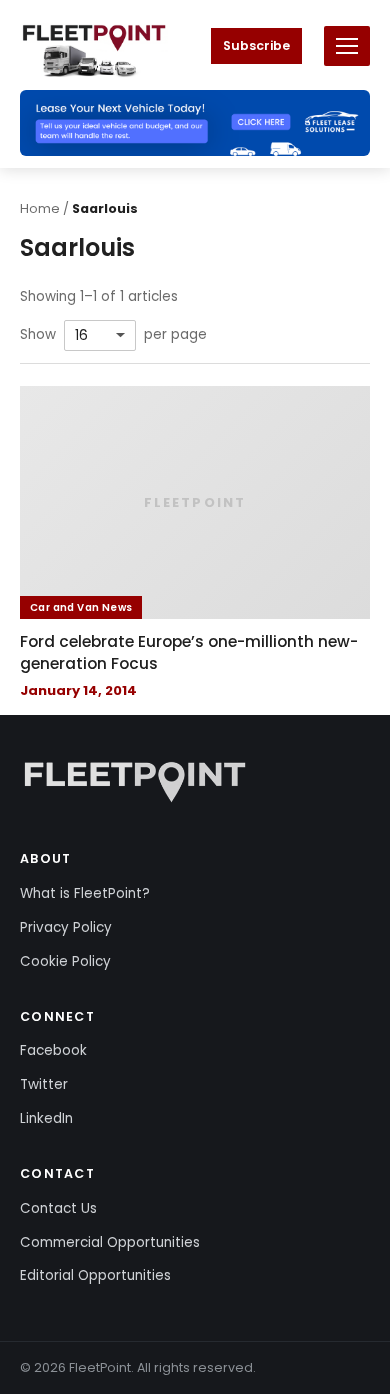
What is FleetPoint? (85, 893)
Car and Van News (81, 607)
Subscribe (256, 45)
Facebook (53, 1050)
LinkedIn (46, 1118)
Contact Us (58, 1208)
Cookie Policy (65, 961)
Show (38, 335)
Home (40, 208)
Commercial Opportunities (110, 1242)
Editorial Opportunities (95, 1275)
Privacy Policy (66, 927)
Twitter (44, 1084)
